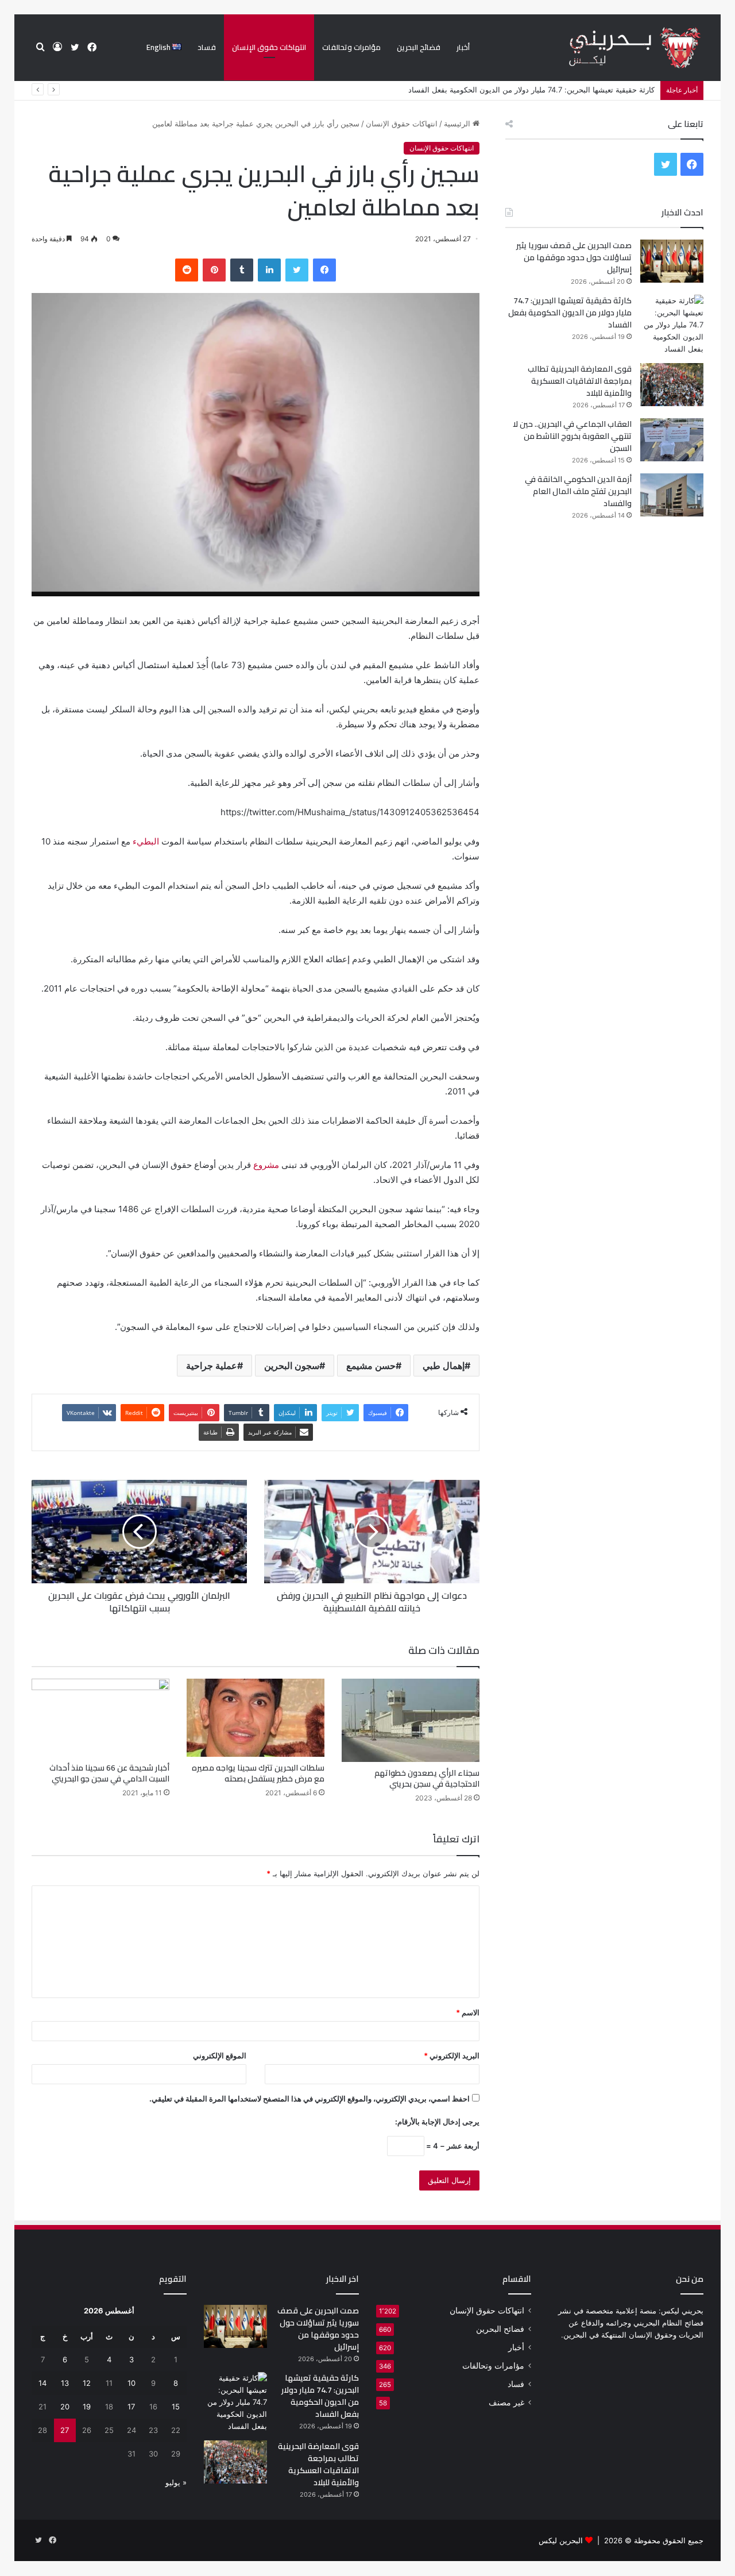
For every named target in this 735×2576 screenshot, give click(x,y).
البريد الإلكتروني (452, 2056)
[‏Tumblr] (242, 270)
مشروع (266, 1165)
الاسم (468, 2012)
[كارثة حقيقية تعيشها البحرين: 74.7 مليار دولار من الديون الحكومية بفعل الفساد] (672, 325)
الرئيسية (458, 124)
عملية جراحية (212, 1366)
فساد (207, 47)
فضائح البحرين (419, 47)
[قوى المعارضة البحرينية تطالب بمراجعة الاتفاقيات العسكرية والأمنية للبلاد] (672, 385)
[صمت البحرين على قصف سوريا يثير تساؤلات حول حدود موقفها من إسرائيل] (672, 261)
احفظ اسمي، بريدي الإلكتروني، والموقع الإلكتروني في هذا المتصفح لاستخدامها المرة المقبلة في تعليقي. (310, 2099)
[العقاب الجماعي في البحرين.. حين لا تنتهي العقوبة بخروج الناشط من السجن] (672, 440)
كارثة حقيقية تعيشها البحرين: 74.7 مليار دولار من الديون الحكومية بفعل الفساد (570, 313)
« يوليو (176, 2482)
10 (131, 2383)
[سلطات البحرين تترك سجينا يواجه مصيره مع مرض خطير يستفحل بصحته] (256, 1717)
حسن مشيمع (371, 1366)
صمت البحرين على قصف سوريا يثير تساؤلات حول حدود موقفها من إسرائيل (574, 257)
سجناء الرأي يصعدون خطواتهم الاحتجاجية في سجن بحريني (427, 1778)
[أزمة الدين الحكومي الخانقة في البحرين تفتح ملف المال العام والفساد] (672, 495)
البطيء (146, 841)
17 (131, 2407)
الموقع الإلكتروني (220, 2056)
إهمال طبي (444, 1366)
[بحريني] (615, 48)
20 (65, 2407)
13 (65, 2383)
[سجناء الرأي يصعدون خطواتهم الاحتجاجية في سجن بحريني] (411, 1720)
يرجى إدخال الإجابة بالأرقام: (437, 2122)
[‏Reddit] (187, 270)
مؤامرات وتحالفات (351, 47)
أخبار (463, 47)
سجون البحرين (292, 1366)
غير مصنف (506, 2403)
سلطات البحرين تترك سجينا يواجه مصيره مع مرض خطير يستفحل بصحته (258, 1773)
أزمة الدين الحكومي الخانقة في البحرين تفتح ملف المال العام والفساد (578, 491)
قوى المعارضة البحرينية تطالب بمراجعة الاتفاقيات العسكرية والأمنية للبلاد (540, 90)
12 (87, 2383)
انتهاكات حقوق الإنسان (269, 47)
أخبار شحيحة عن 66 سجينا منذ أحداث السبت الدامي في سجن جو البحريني (109, 1773)
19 (87, 2407)
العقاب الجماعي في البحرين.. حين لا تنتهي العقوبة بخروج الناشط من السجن (572, 436)
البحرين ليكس (561, 2540)
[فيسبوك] (324, 270)
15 (176, 2407)
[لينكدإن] (269, 270)
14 (42, 2383)
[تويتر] (297, 270)
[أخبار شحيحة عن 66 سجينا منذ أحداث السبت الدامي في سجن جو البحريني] (100, 1717)
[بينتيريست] (214, 270)
